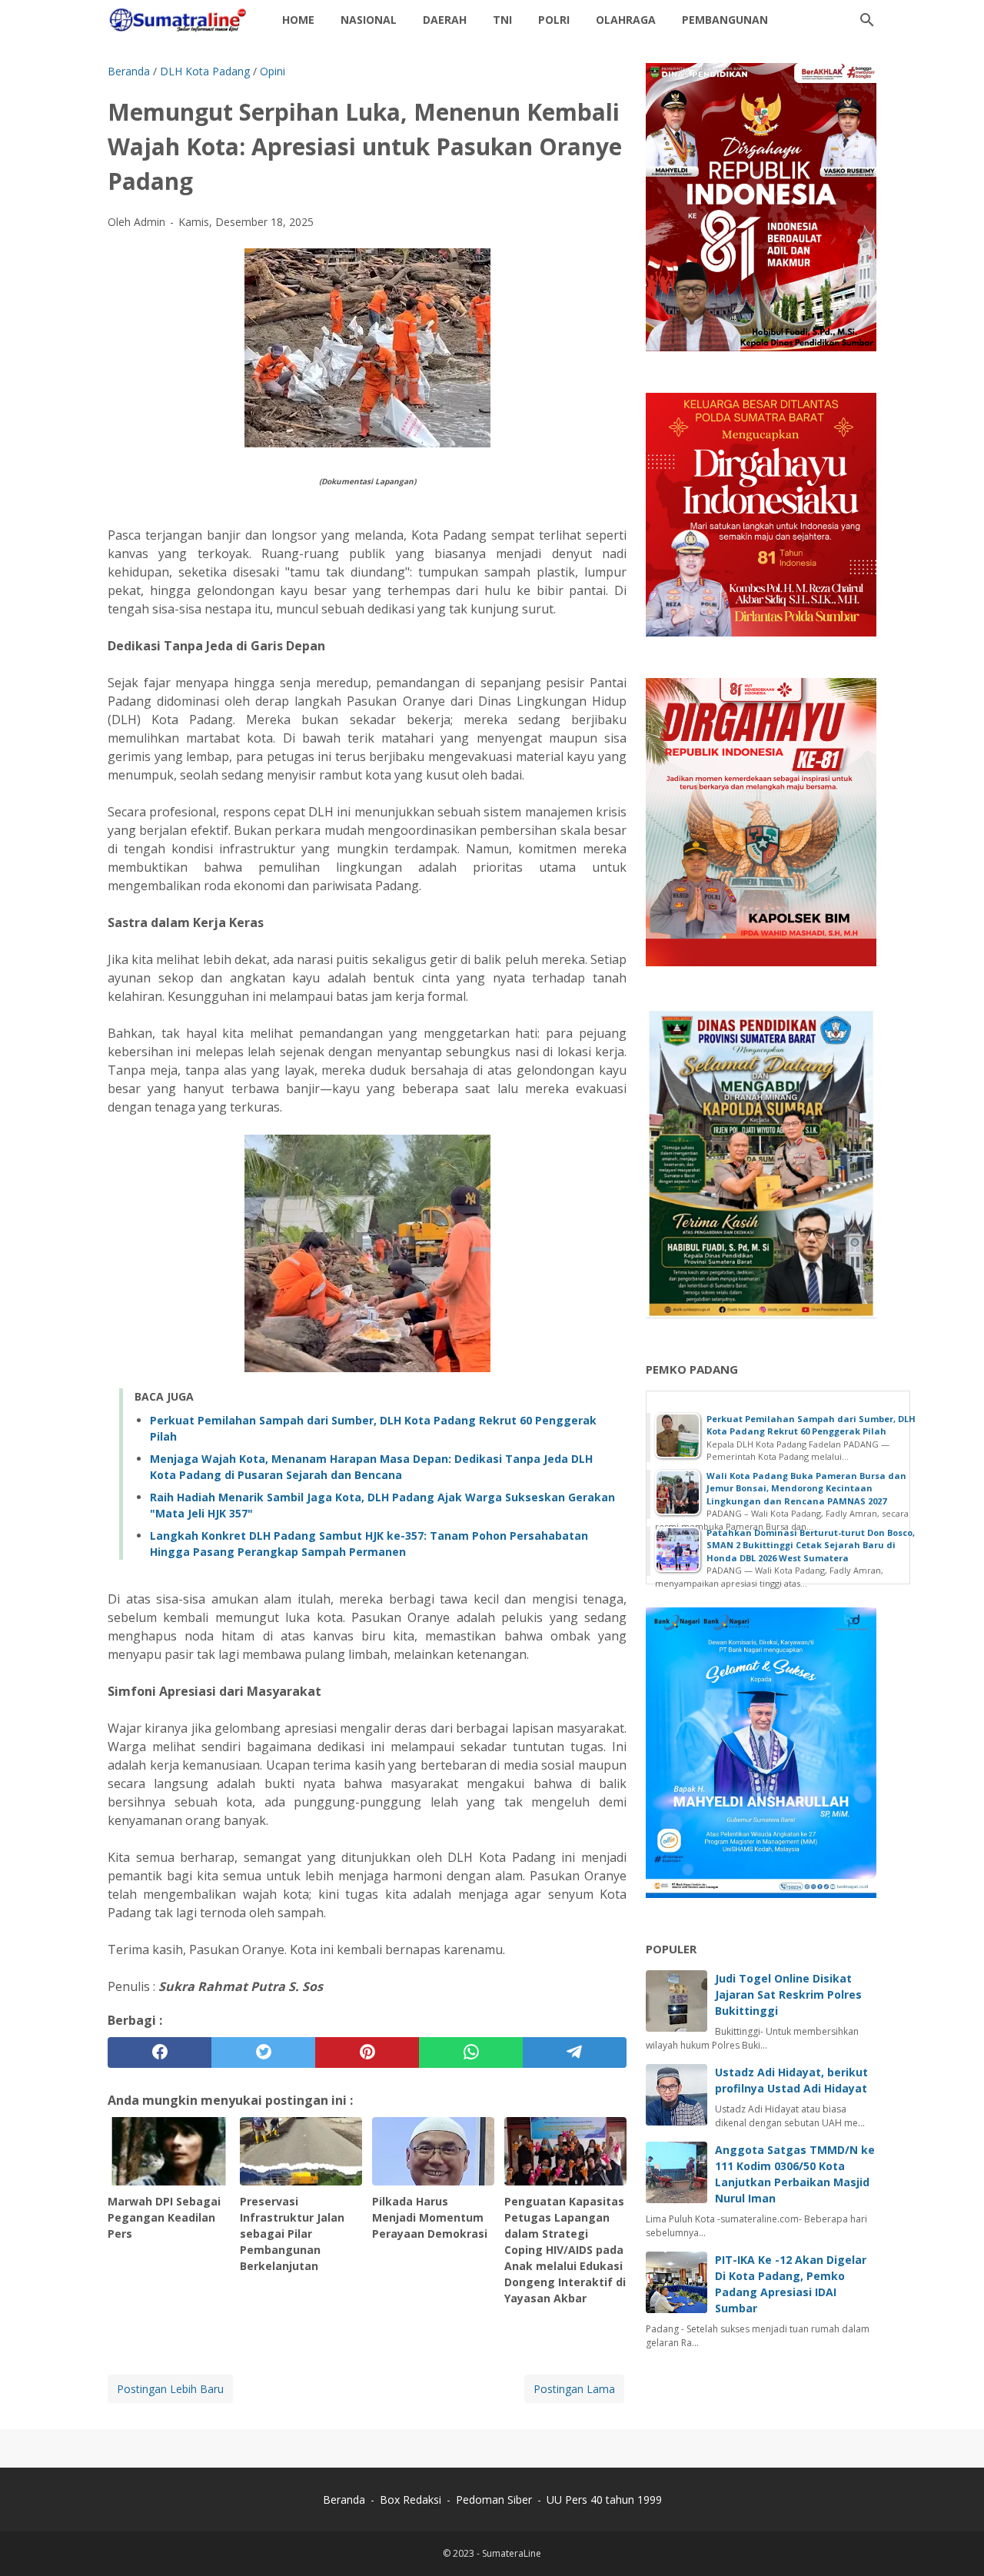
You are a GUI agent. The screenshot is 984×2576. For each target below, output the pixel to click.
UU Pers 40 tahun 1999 (604, 2500)
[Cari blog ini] (867, 20)
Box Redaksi (412, 2500)
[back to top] (953, 2541)
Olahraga (626, 20)
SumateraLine (512, 2553)
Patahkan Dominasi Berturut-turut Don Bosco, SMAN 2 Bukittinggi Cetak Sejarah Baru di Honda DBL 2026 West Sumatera (811, 1545)
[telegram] (575, 2052)
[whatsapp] (471, 2052)
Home (298, 20)
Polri (554, 20)
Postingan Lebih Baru (170, 2389)
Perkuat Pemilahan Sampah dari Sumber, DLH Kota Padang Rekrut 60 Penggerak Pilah (811, 1425)
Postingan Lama (574, 2389)
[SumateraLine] (181, 20)
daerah (445, 20)
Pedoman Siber (494, 2500)
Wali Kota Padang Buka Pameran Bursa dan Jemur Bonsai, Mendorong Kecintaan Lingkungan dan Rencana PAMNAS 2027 (806, 1488)
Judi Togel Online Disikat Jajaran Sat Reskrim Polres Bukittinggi (788, 1994)
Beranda (344, 2500)
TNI (502, 20)
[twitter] (263, 2052)
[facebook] (160, 2052)
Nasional (369, 20)
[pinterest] (367, 2052)
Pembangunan (725, 20)
